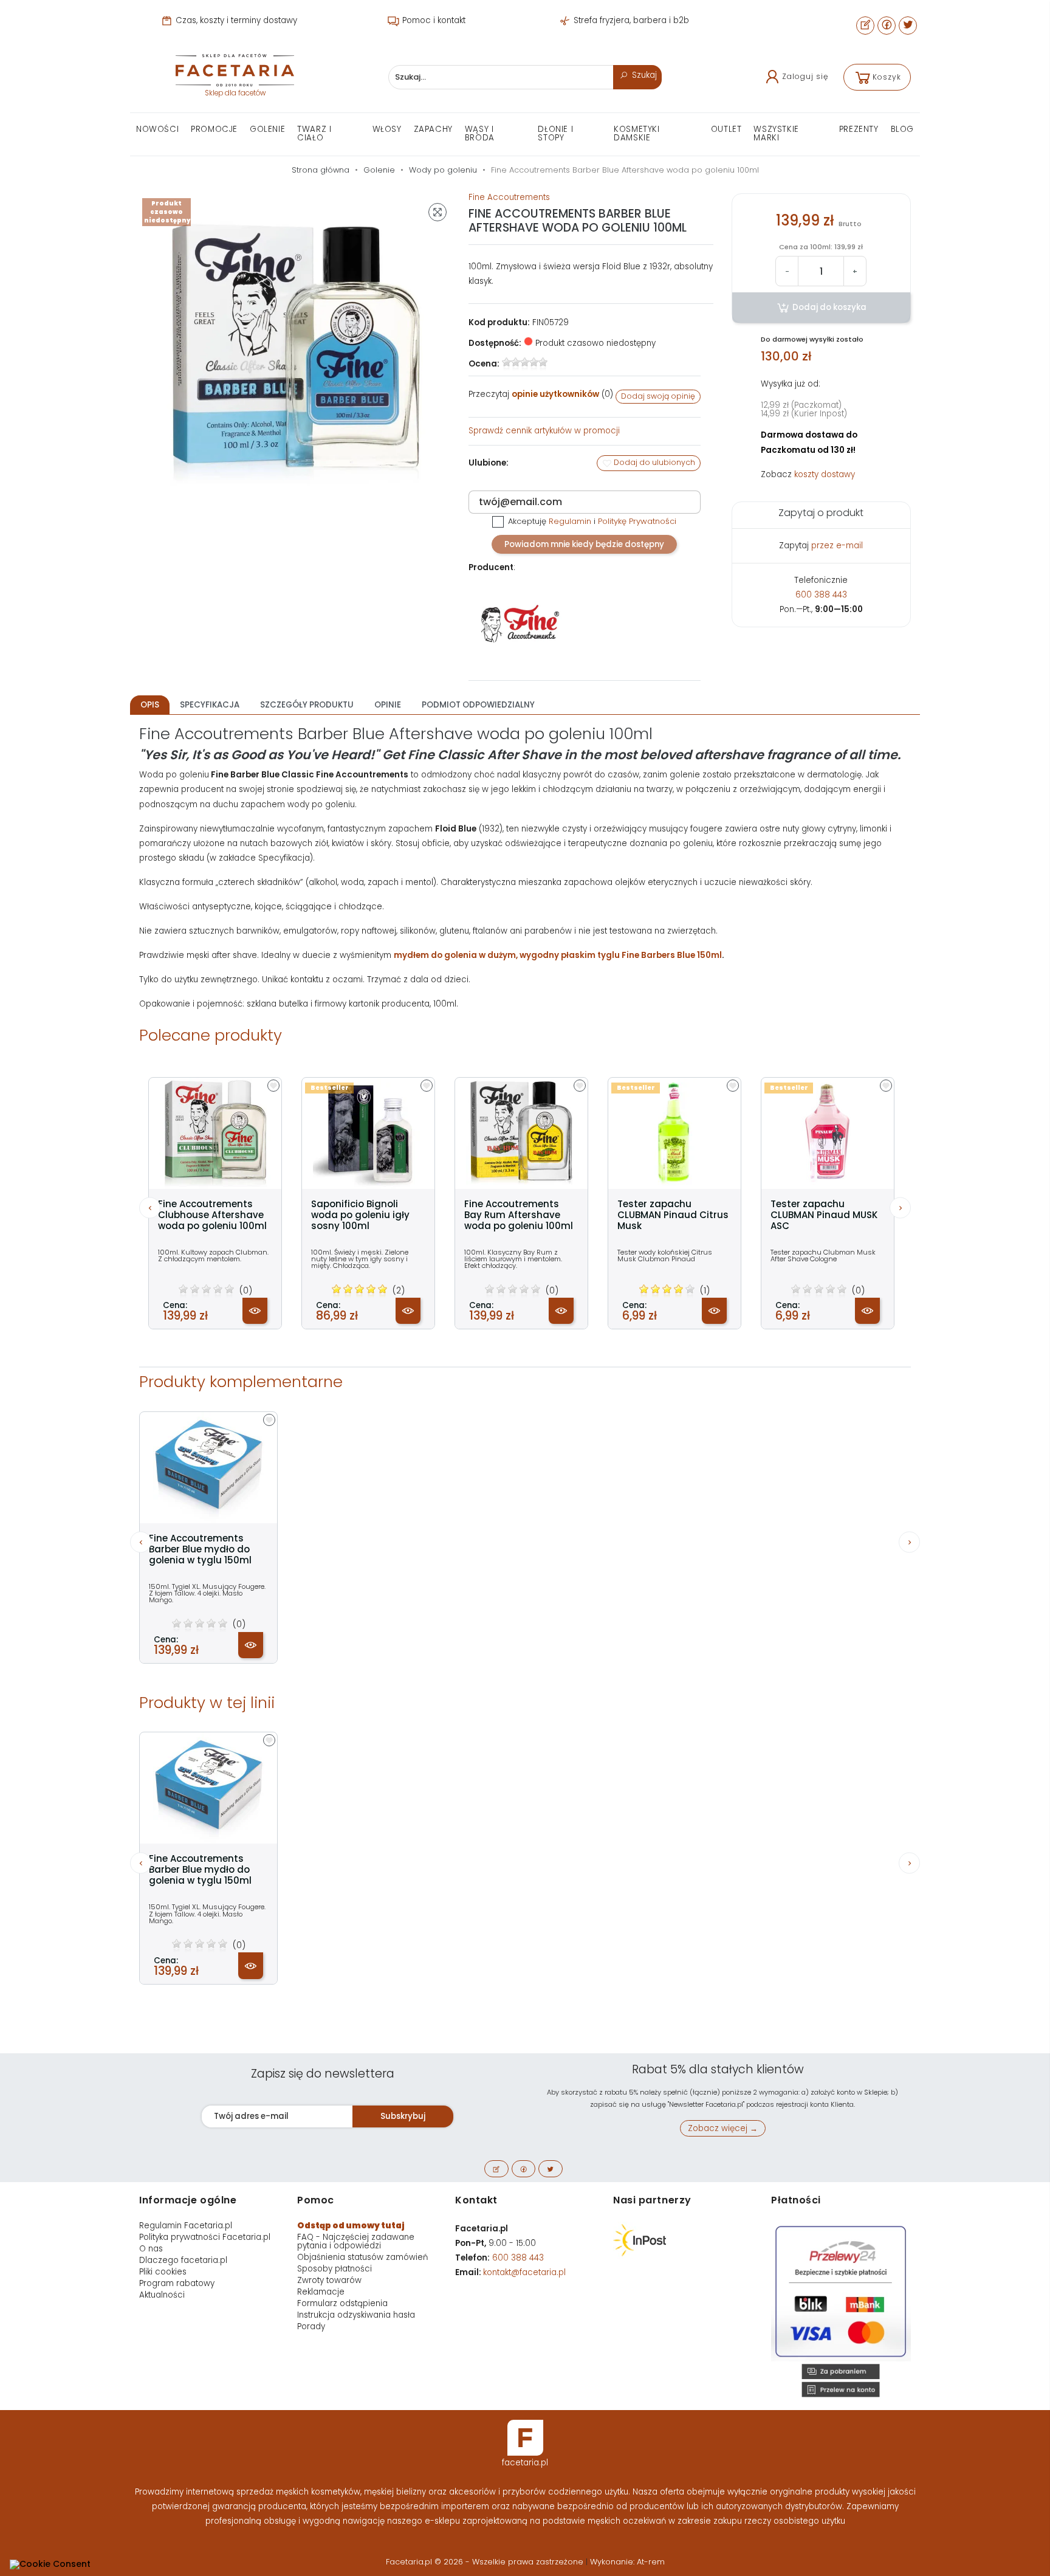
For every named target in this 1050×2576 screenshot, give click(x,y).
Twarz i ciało (314, 133)
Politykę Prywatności (637, 521)
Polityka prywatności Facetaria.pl (205, 2237)
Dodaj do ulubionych (654, 462)
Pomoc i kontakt (433, 20)
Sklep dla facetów (235, 93)
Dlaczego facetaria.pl (183, 2260)
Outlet (726, 129)
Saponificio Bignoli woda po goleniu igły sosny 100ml (360, 1215)
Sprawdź (544, 431)
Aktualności (162, 2295)
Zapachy (433, 129)
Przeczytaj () (541, 394)
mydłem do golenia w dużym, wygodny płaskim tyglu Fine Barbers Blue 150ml (558, 955)
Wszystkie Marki (776, 133)
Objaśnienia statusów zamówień (362, 2257)
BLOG (902, 129)
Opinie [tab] (388, 705)
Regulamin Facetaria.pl (186, 2226)
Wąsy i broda (480, 133)
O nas (151, 2249)
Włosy (387, 129)
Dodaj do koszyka (829, 307)
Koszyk (887, 77)
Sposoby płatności (335, 2269)
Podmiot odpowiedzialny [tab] (478, 705)
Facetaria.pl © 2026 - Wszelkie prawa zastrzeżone (486, 2562)
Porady (311, 2326)
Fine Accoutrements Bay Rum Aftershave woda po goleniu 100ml (519, 1215)
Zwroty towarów (329, 2280)
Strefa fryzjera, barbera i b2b (630, 20)
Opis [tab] (150, 705)
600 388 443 (821, 595)
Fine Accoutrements (509, 197)
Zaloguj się (805, 76)
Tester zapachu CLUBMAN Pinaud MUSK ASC (824, 1215)
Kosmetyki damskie (637, 133)
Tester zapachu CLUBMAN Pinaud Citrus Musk (673, 1215)
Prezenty (859, 129)
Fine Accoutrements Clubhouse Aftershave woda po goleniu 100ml (212, 1215)
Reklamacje (321, 2292)
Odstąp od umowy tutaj (351, 2226)
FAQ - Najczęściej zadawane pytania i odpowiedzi (356, 2241)
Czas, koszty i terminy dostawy (235, 20)
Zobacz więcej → (723, 2128)
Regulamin (570, 521)
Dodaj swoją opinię (658, 396)
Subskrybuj (403, 2116)
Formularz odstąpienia (342, 2303)
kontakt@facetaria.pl (524, 2272)
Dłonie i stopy (555, 133)
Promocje (214, 129)
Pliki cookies (163, 2272)
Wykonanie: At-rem (627, 2562)
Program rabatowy (177, 2283)
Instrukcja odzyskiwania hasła (356, 2315)
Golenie (267, 129)
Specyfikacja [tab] (210, 705)
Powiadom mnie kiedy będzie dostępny (584, 544)
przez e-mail (837, 546)
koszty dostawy (825, 474)
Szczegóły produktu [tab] (307, 705)
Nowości (157, 129)
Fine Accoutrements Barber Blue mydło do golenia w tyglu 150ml (200, 1549)
